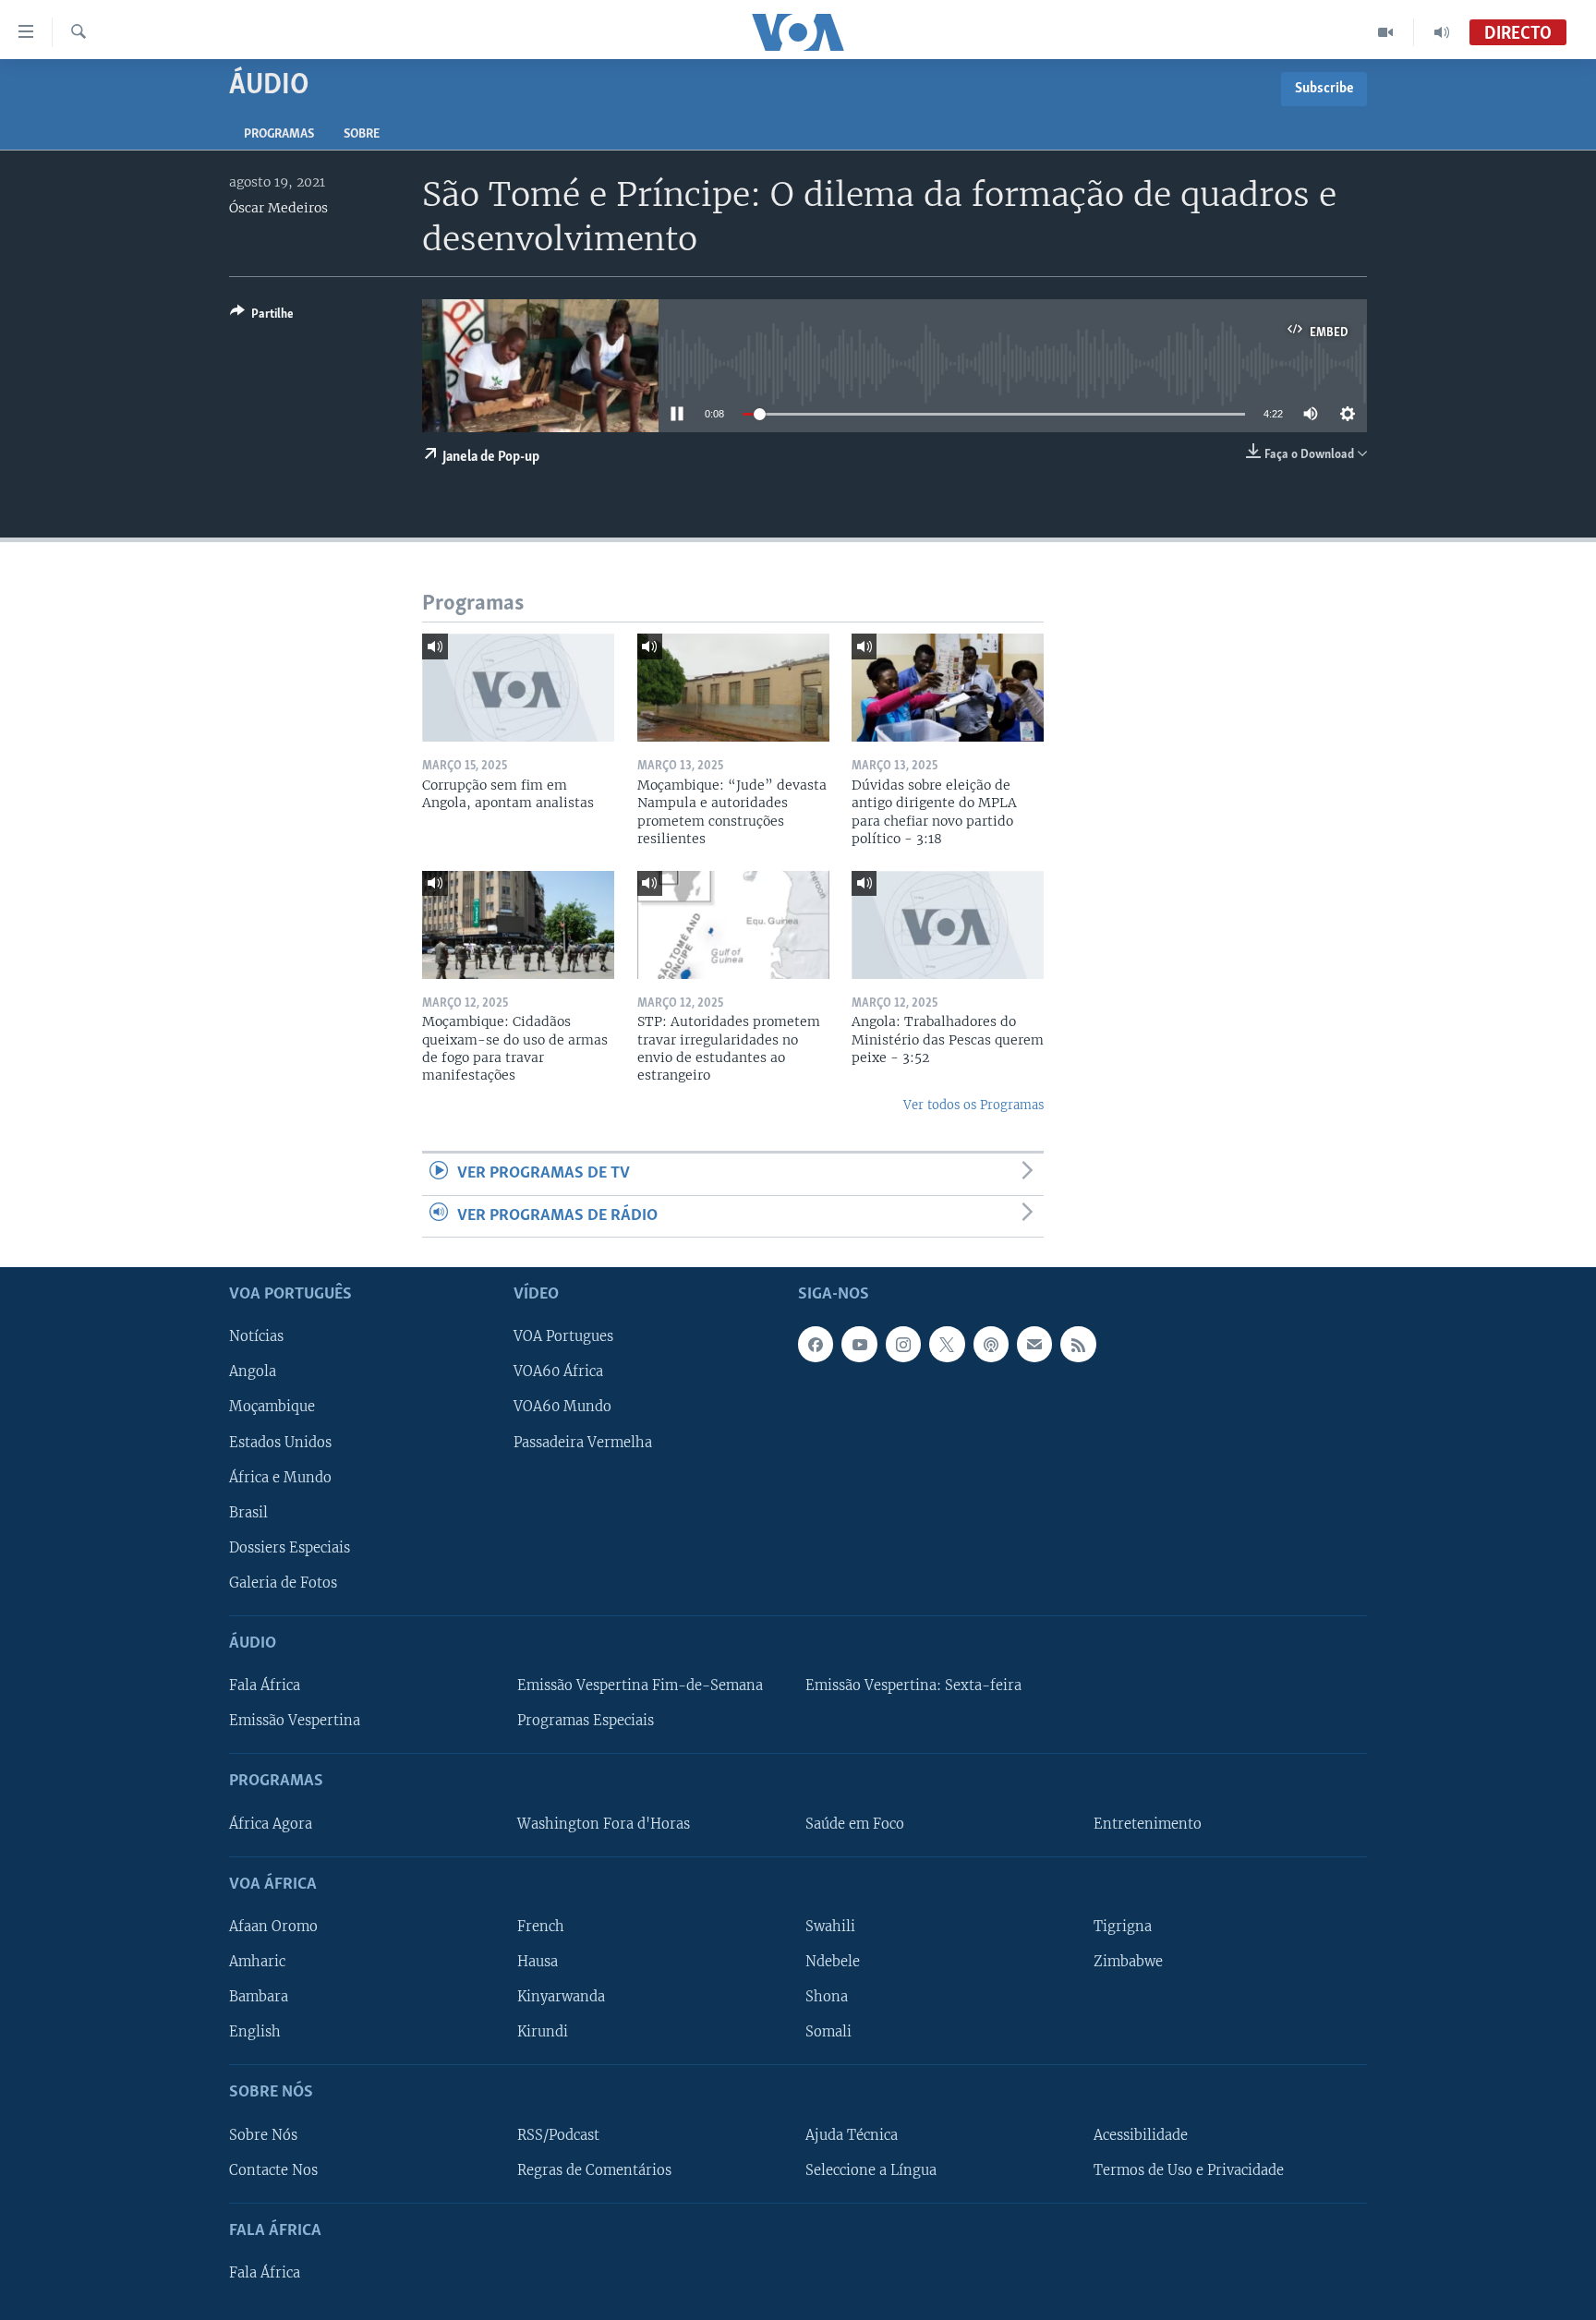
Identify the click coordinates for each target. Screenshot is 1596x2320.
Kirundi (543, 2032)
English (255, 2032)
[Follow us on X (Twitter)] (947, 1344)
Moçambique (272, 1408)
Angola (253, 1371)
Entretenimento (1148, 1824)
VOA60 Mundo (562, 1408)
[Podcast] (991, 1344)
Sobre (362, 134)
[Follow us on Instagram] (903, 1344)
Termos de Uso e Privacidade (1189, 2170)
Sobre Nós (263, 2135)
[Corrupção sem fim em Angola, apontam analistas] (518, 688)
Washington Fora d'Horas (604, 1824)
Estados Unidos (280, 1443)
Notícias (256, 1336)
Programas (279, 134)
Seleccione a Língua (871, 2170)
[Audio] (1442, 32)
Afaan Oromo (273, 1927)
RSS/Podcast (558, 2135)
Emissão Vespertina (295, 1721)
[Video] (1386, 32)
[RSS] (1078, 1344)
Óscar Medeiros (278, 208)
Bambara (259, 1997)
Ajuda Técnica (852, 2135)
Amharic (257, 1962)
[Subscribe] (1034, 1344)
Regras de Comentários (594, 2170)
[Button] (262, 317)
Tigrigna (1123, 1927)
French (541, 1927)
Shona (827, 1997)
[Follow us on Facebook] (816, 1344)
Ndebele (833, 1962)
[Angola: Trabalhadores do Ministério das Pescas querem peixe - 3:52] (948, 925)
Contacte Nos (273, 2170)
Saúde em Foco (855, 1824)
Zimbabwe (1128, 1962)
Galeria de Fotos (283, 1583)
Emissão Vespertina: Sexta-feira (913, 1686)
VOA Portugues (563, 1336)
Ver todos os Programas (973, 1105)
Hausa (538, 1962)
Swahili (830, 1927)
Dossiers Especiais (290, 1548)
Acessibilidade (1141, 2135)
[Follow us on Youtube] (859, 1344)
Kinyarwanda (561, 1997)
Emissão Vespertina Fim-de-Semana (640, 1686)
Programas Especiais (586, 1721)
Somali (828, 2032)
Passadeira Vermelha (583, 1443)
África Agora (271, 1824)
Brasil (248, 1513)
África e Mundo (280, 1478)
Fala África (265, 1686)
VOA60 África (558, 1371)
